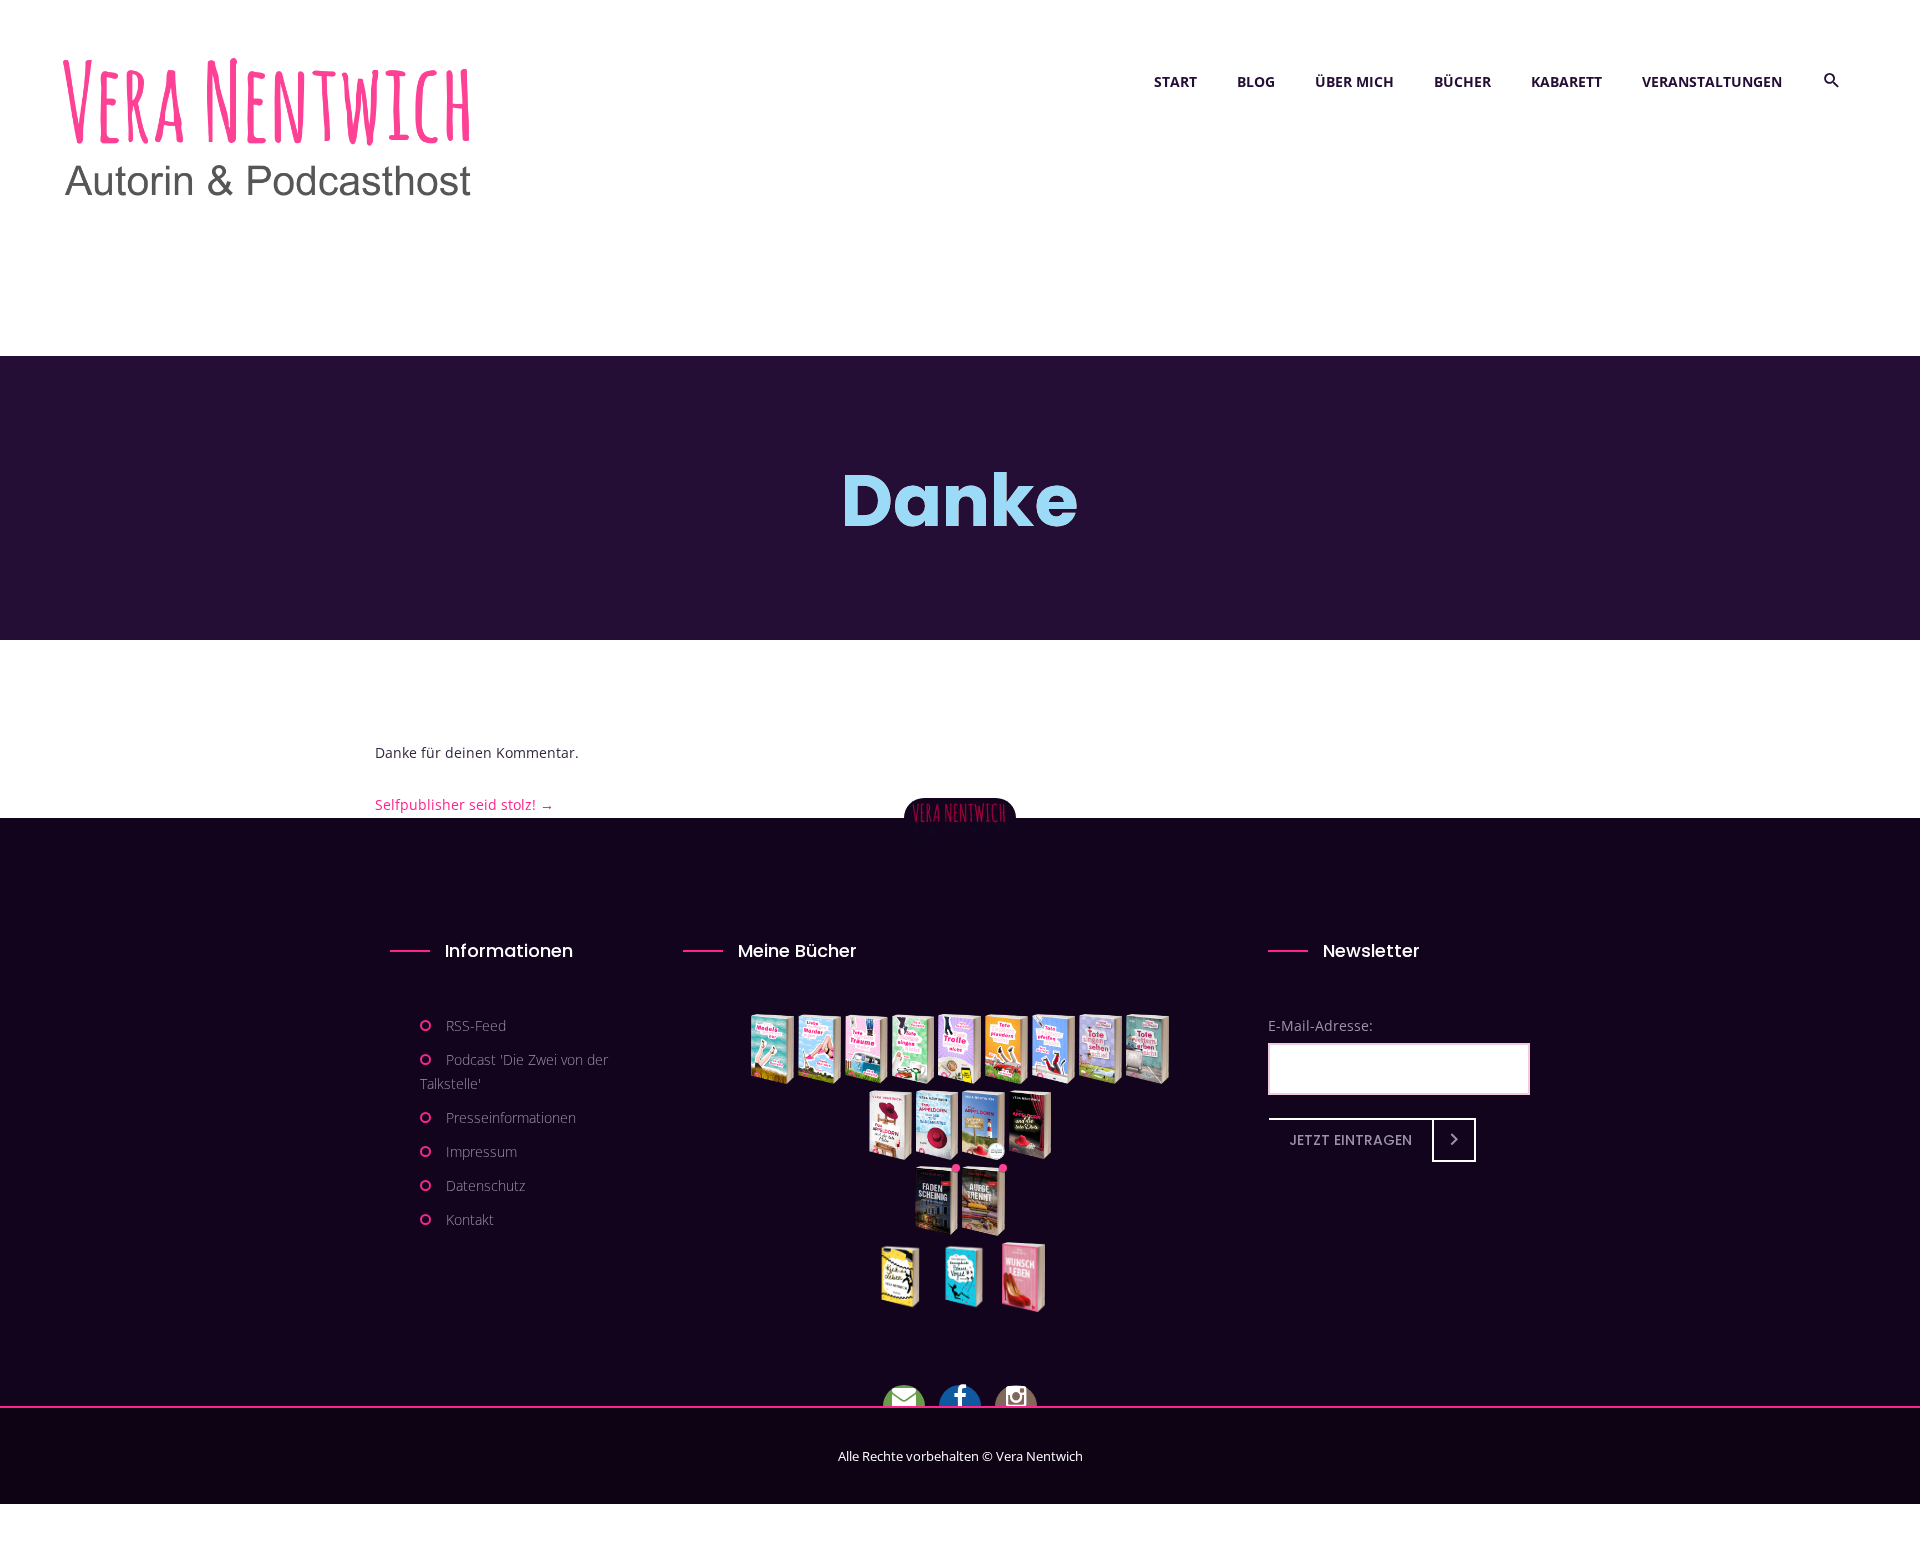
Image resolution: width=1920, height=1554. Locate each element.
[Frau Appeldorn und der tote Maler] (890, 1125)
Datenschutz (485, 1185)
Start (1175, 81)
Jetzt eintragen (1350, 1140)
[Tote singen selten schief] (1100, 1049)
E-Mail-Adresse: (1320, 1025)
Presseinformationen (511, 1117)
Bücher (1462, 81)
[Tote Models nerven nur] (772, 1049)
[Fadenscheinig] (936, 1201)
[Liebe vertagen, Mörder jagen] (819, 1049)
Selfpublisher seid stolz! (464, 804)
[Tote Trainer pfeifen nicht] (1053, 1049)
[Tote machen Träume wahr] (866, 1049)
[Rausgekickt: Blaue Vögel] (968, 1277)
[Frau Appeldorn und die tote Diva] (1030, 1125)
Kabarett (1566, 81)
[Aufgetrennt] (983, 1201)
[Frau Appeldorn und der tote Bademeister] (937, 1125)
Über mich (1354, 81)
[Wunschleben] (1023, 1277)
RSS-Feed (476, 1025)
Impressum (481, 1151)
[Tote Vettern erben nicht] (1147, 1049)
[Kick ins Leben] (904, 1277)
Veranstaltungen (1712, 81)
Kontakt (470, 1219)
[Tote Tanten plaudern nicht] (1006, 1049)
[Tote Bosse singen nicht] (913, 1049)
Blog (1256, 81)
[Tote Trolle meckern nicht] (959, 1049)
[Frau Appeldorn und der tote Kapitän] (983, 1125)
